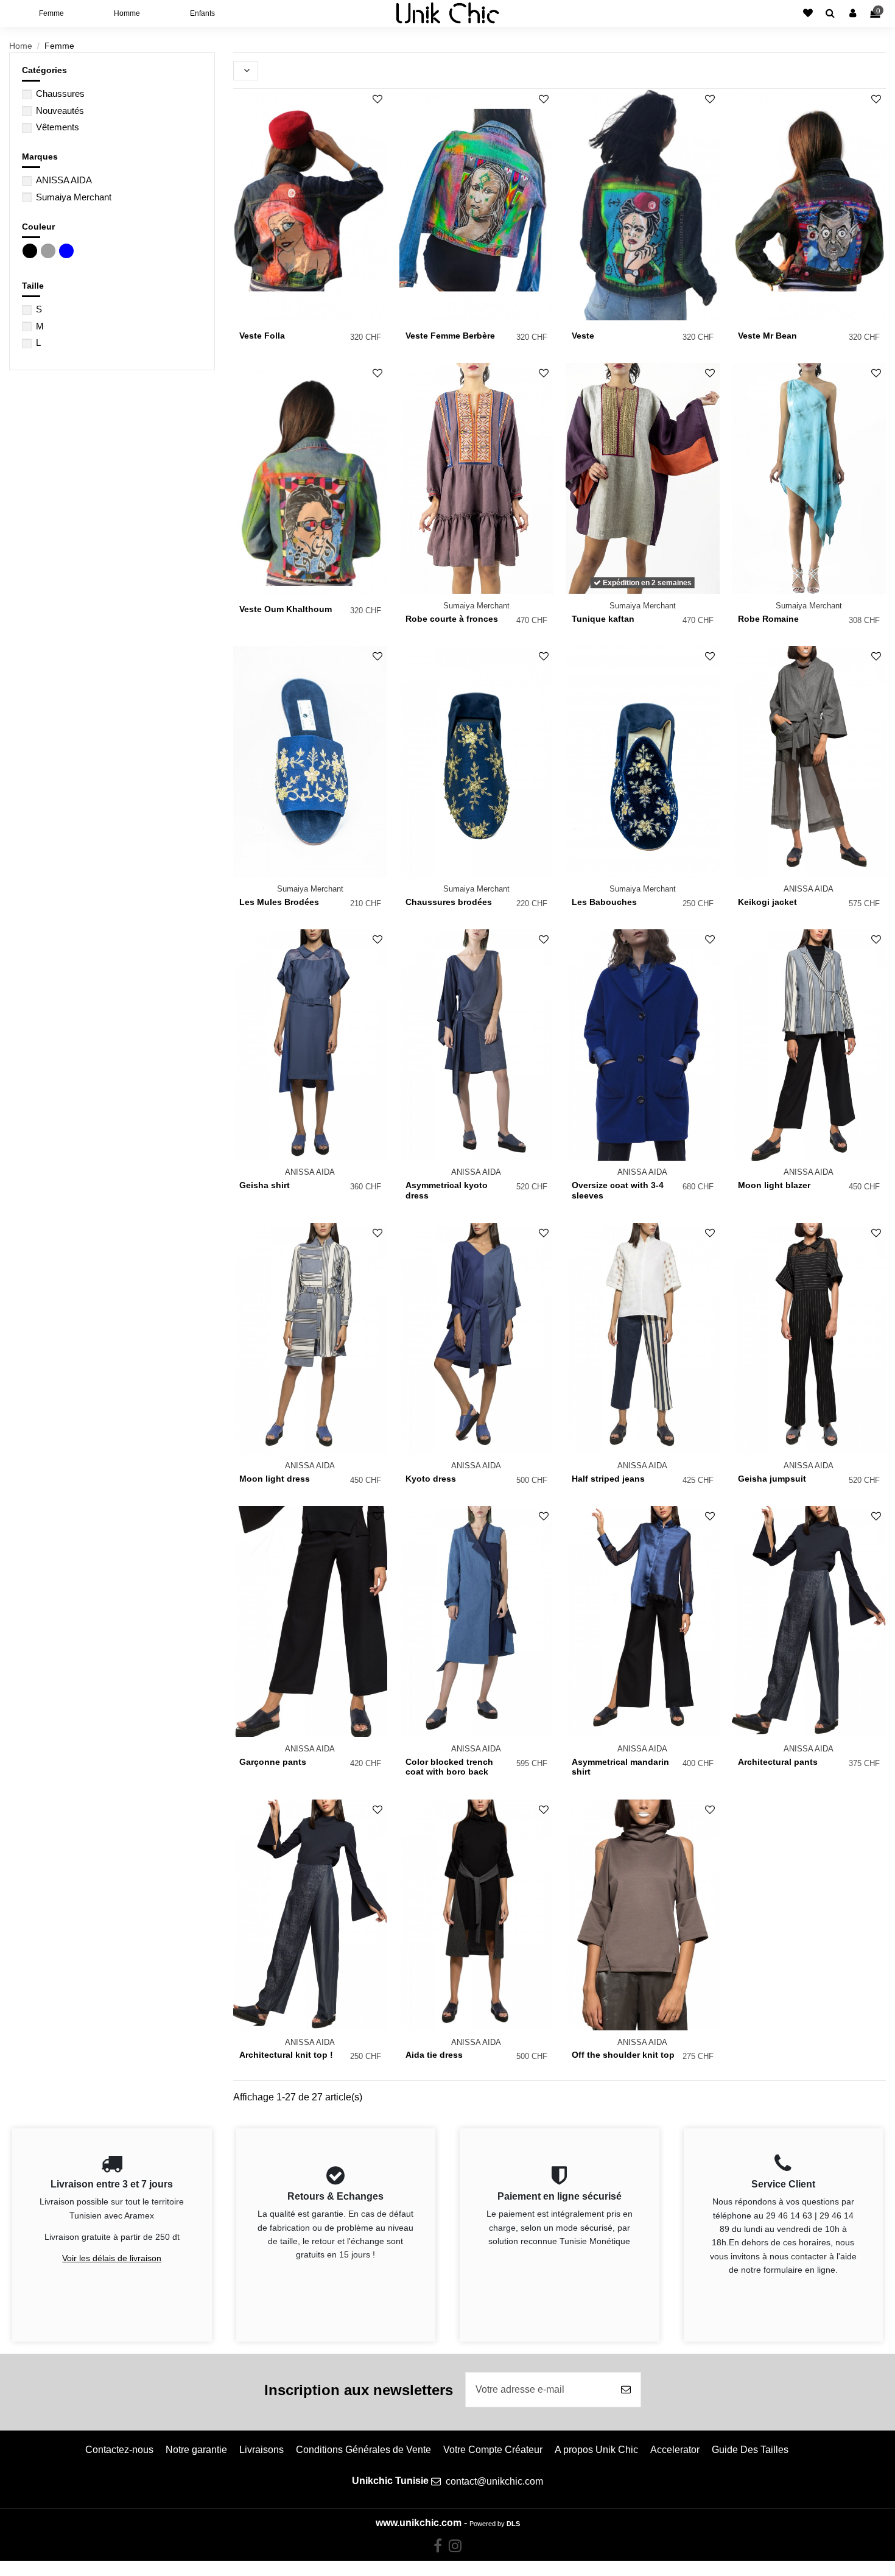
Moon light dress (275, 1479)
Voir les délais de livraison (112, 2258)
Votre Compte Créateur (493, 2450)
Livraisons (261, 2450)
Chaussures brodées (449, 902)
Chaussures (60, 93)
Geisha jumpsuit (772, 1479)
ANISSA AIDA (64, 180)
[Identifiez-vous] (853, 13)
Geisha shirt (265, 1185)
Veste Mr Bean (767, 336)
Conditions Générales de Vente (363, 2450)
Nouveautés (60, 111)
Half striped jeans (608, 1479)
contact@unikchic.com (494, 2481)
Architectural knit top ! (286, 2055)
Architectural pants (778, 1762)
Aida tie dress (434, 2055)
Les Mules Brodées (279, 902)
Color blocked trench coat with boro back (449, 1767)
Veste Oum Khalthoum (286, 609)
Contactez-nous (119, 2450)
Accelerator (675, 2450)
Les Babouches (604, 902)
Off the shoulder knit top (623, 2055)
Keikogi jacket (767, 902)
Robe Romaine (768, 619)
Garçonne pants (273, 1762)
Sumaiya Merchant (74, 197)
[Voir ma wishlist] (808, 13)
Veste (583, 336)
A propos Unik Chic (596, 2450)
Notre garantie (196, 2450)
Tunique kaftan (603, 619)
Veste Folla (262, 336)
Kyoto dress (431, 1479)
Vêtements (58, 127)
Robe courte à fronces (452, 619)
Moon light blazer (774, 1185)
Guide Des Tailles (750, 2450)
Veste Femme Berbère (450, 336)
